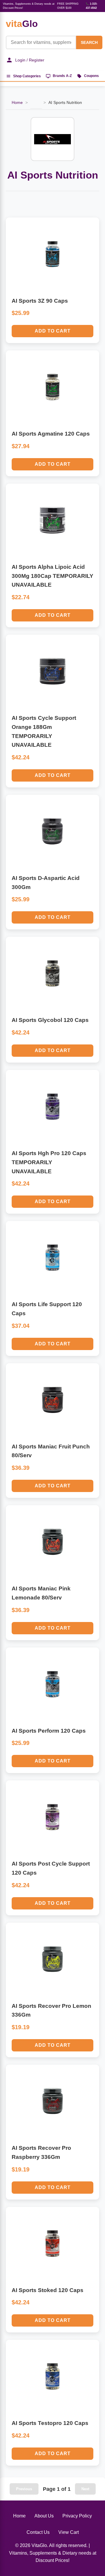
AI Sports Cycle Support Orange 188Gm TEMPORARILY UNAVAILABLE (44, 731)
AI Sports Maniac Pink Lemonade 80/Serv (41, 1593)
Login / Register (30, 60)
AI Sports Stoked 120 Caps (48, 2290)
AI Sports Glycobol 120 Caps (50, 1020)
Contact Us (38, 2532)
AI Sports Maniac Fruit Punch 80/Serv (51, 1451)
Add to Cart (53, 331)
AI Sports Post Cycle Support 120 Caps (51, 1868)
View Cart (69, 2532)
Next (85, 2489)
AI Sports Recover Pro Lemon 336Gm (51, 2010)
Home (17, 102)
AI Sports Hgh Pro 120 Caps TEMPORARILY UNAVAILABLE (49, 1162)
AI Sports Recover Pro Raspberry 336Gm (41, 2152)
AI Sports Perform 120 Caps (49, 1731)
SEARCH (89, 42)
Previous (24, 2489)
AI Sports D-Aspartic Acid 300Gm (46, 883)
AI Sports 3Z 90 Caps (40, 301)
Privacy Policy (77, 2516)
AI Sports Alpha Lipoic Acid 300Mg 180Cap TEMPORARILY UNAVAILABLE (52, 576)
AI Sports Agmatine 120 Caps (51, 434)
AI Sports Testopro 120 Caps (50, 2423)
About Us (44, 2516)
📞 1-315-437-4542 (92, 6)
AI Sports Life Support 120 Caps (47, 1309)
